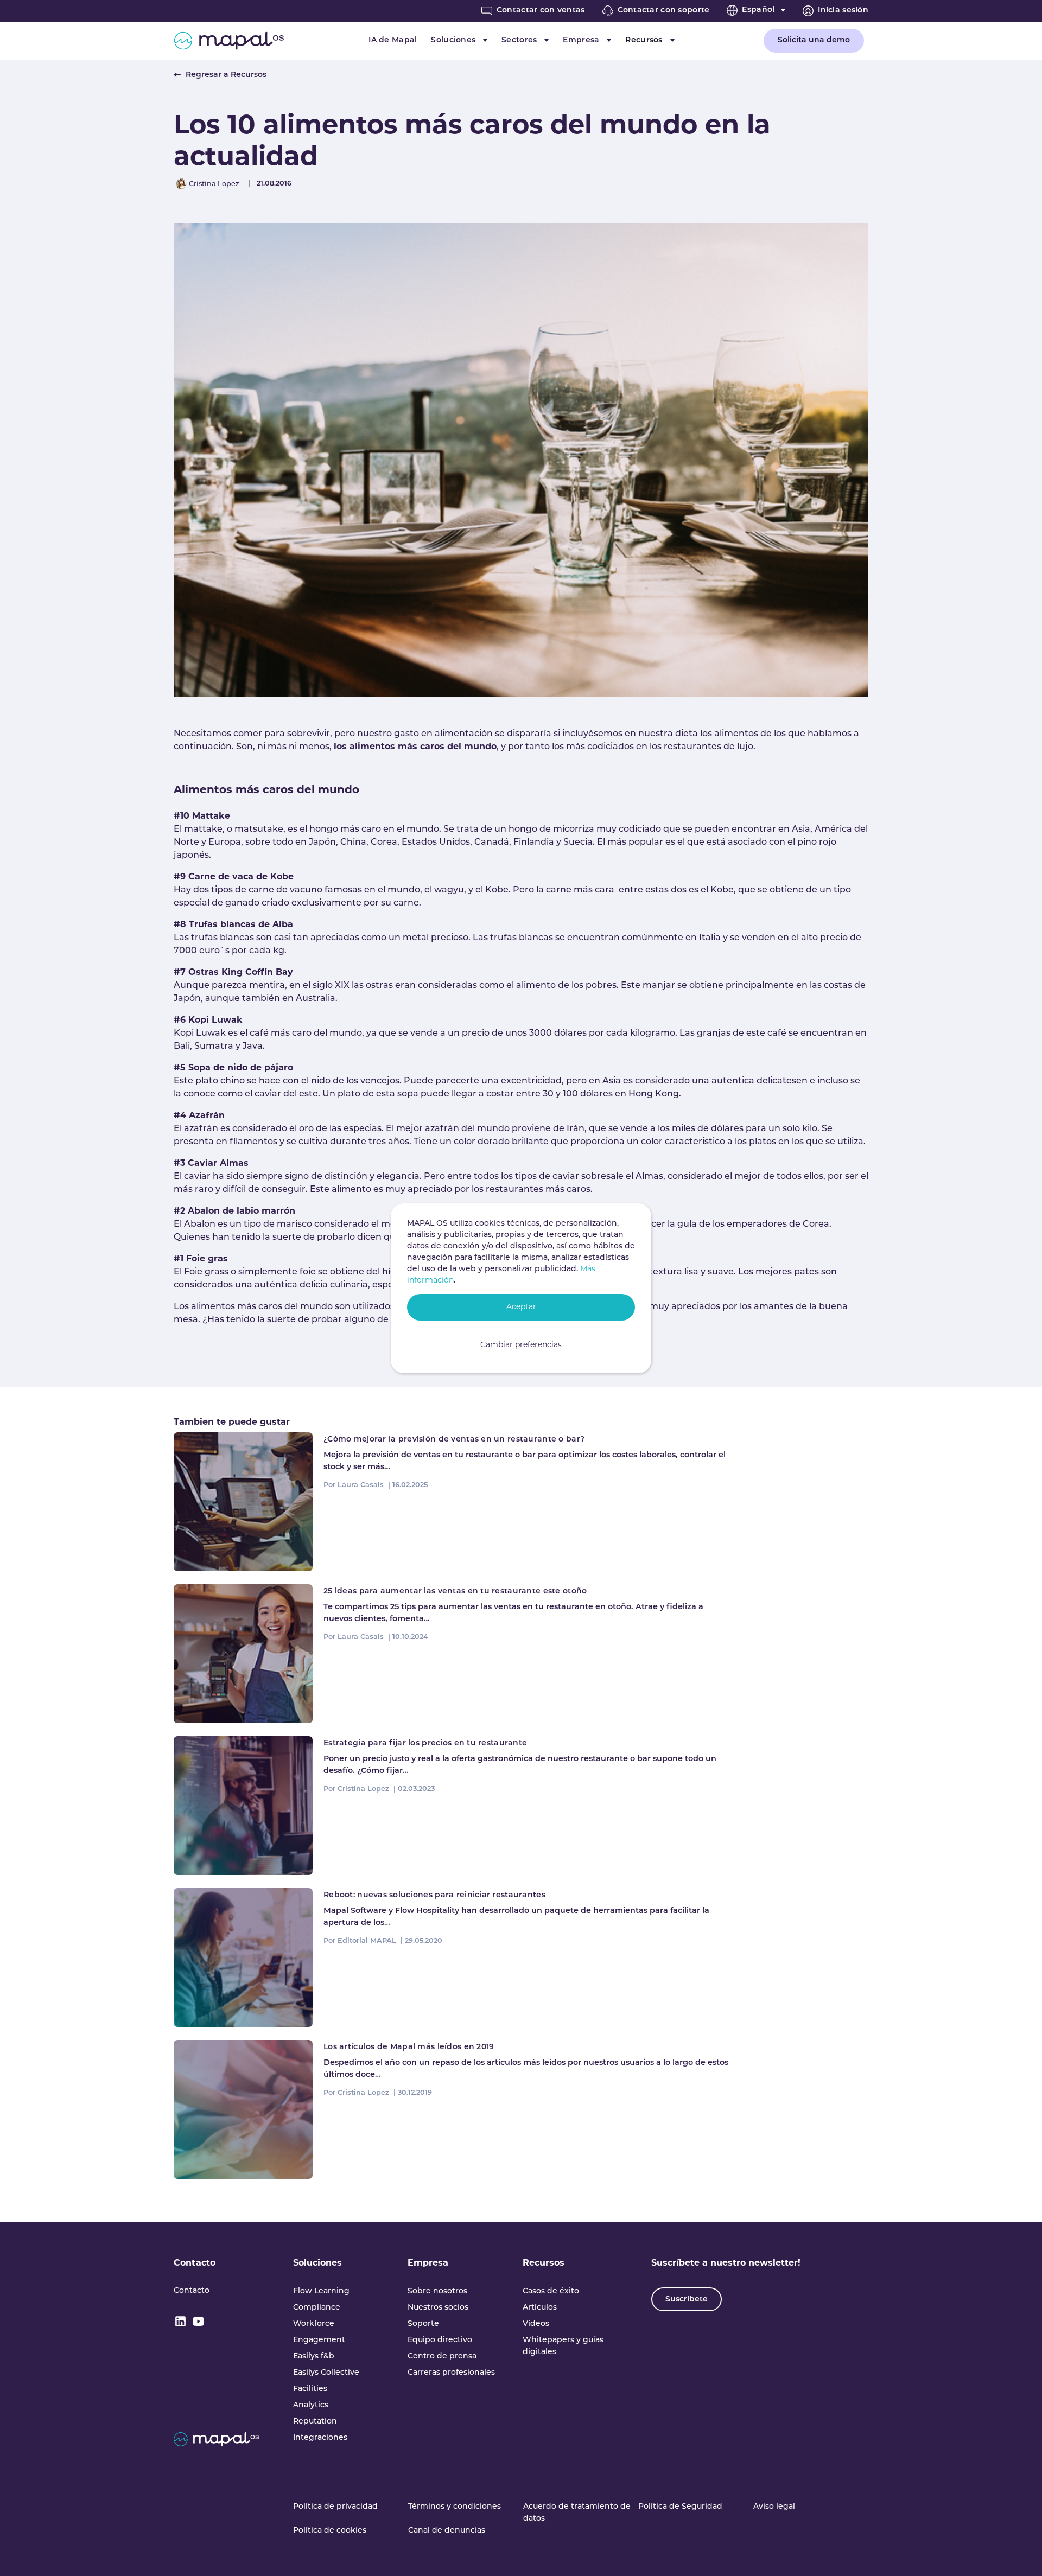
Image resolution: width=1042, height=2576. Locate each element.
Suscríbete (687, 2300)
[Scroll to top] (1018, 2552)
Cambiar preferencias (521, 1345)
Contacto (195, 2263)
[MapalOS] (229, 41)
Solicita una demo (814, 40)
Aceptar (521, 1307)
